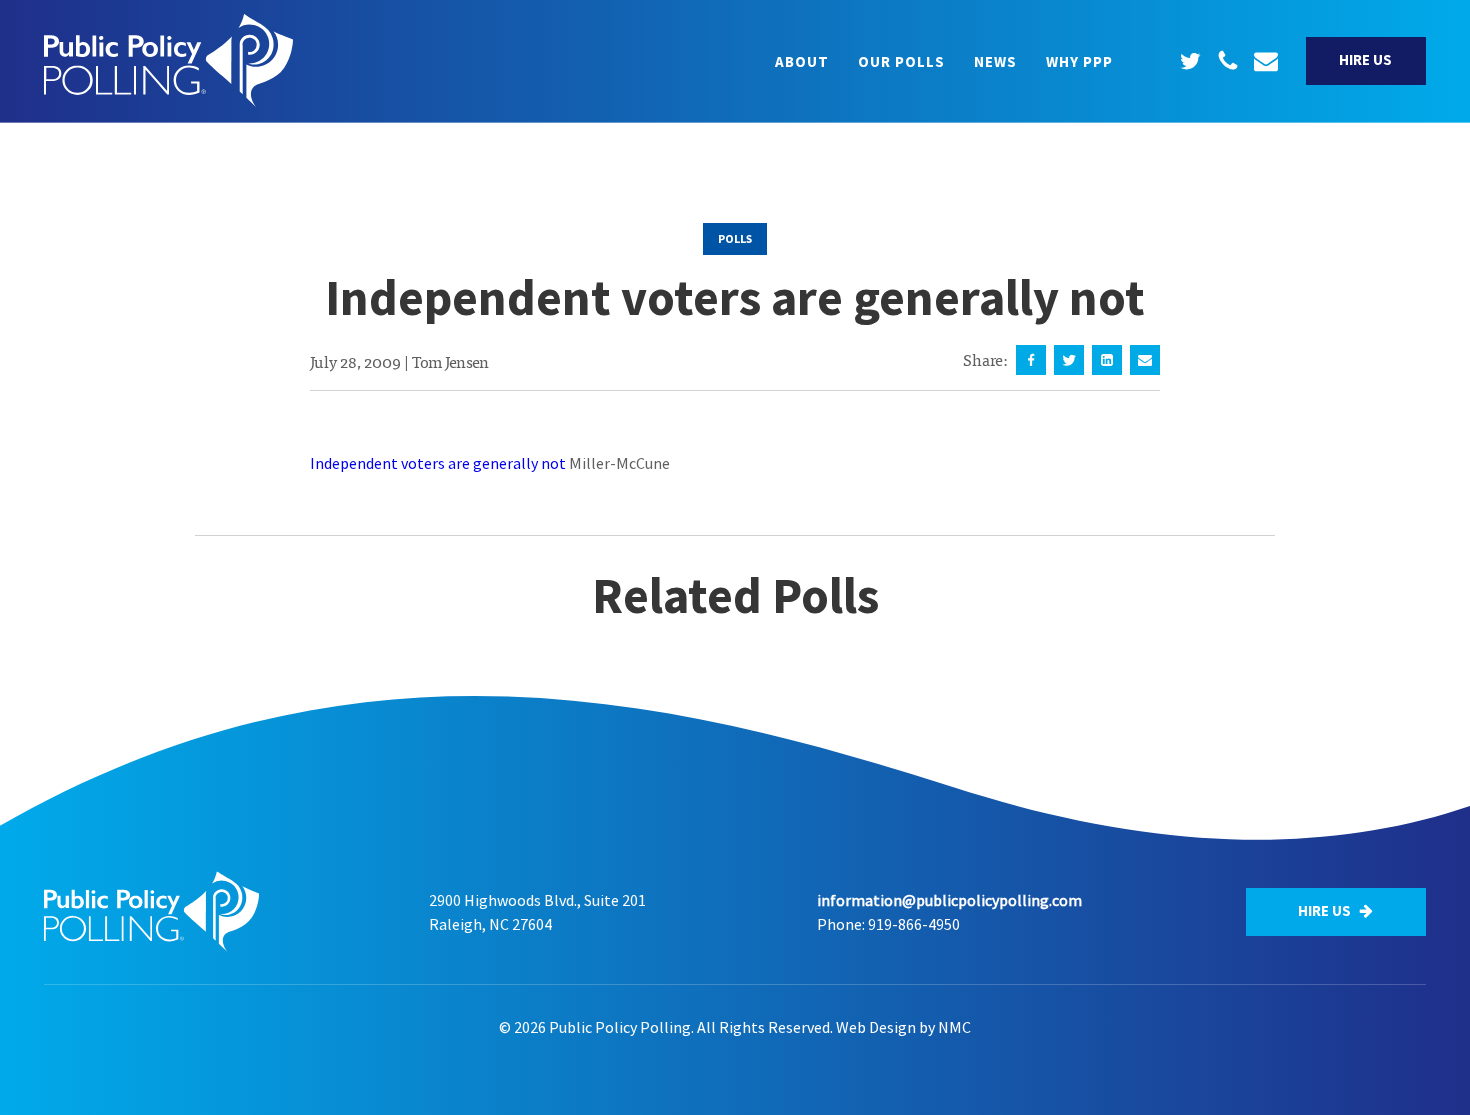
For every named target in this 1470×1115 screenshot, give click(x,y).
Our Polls (901, 61)
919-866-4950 (914, 924)
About (802, 61)
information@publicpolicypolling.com (949, 900)
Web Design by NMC (903, 1027)
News (995, 61)
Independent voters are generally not (438, 463)
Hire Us (1365, 59)
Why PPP (1079, 61)
